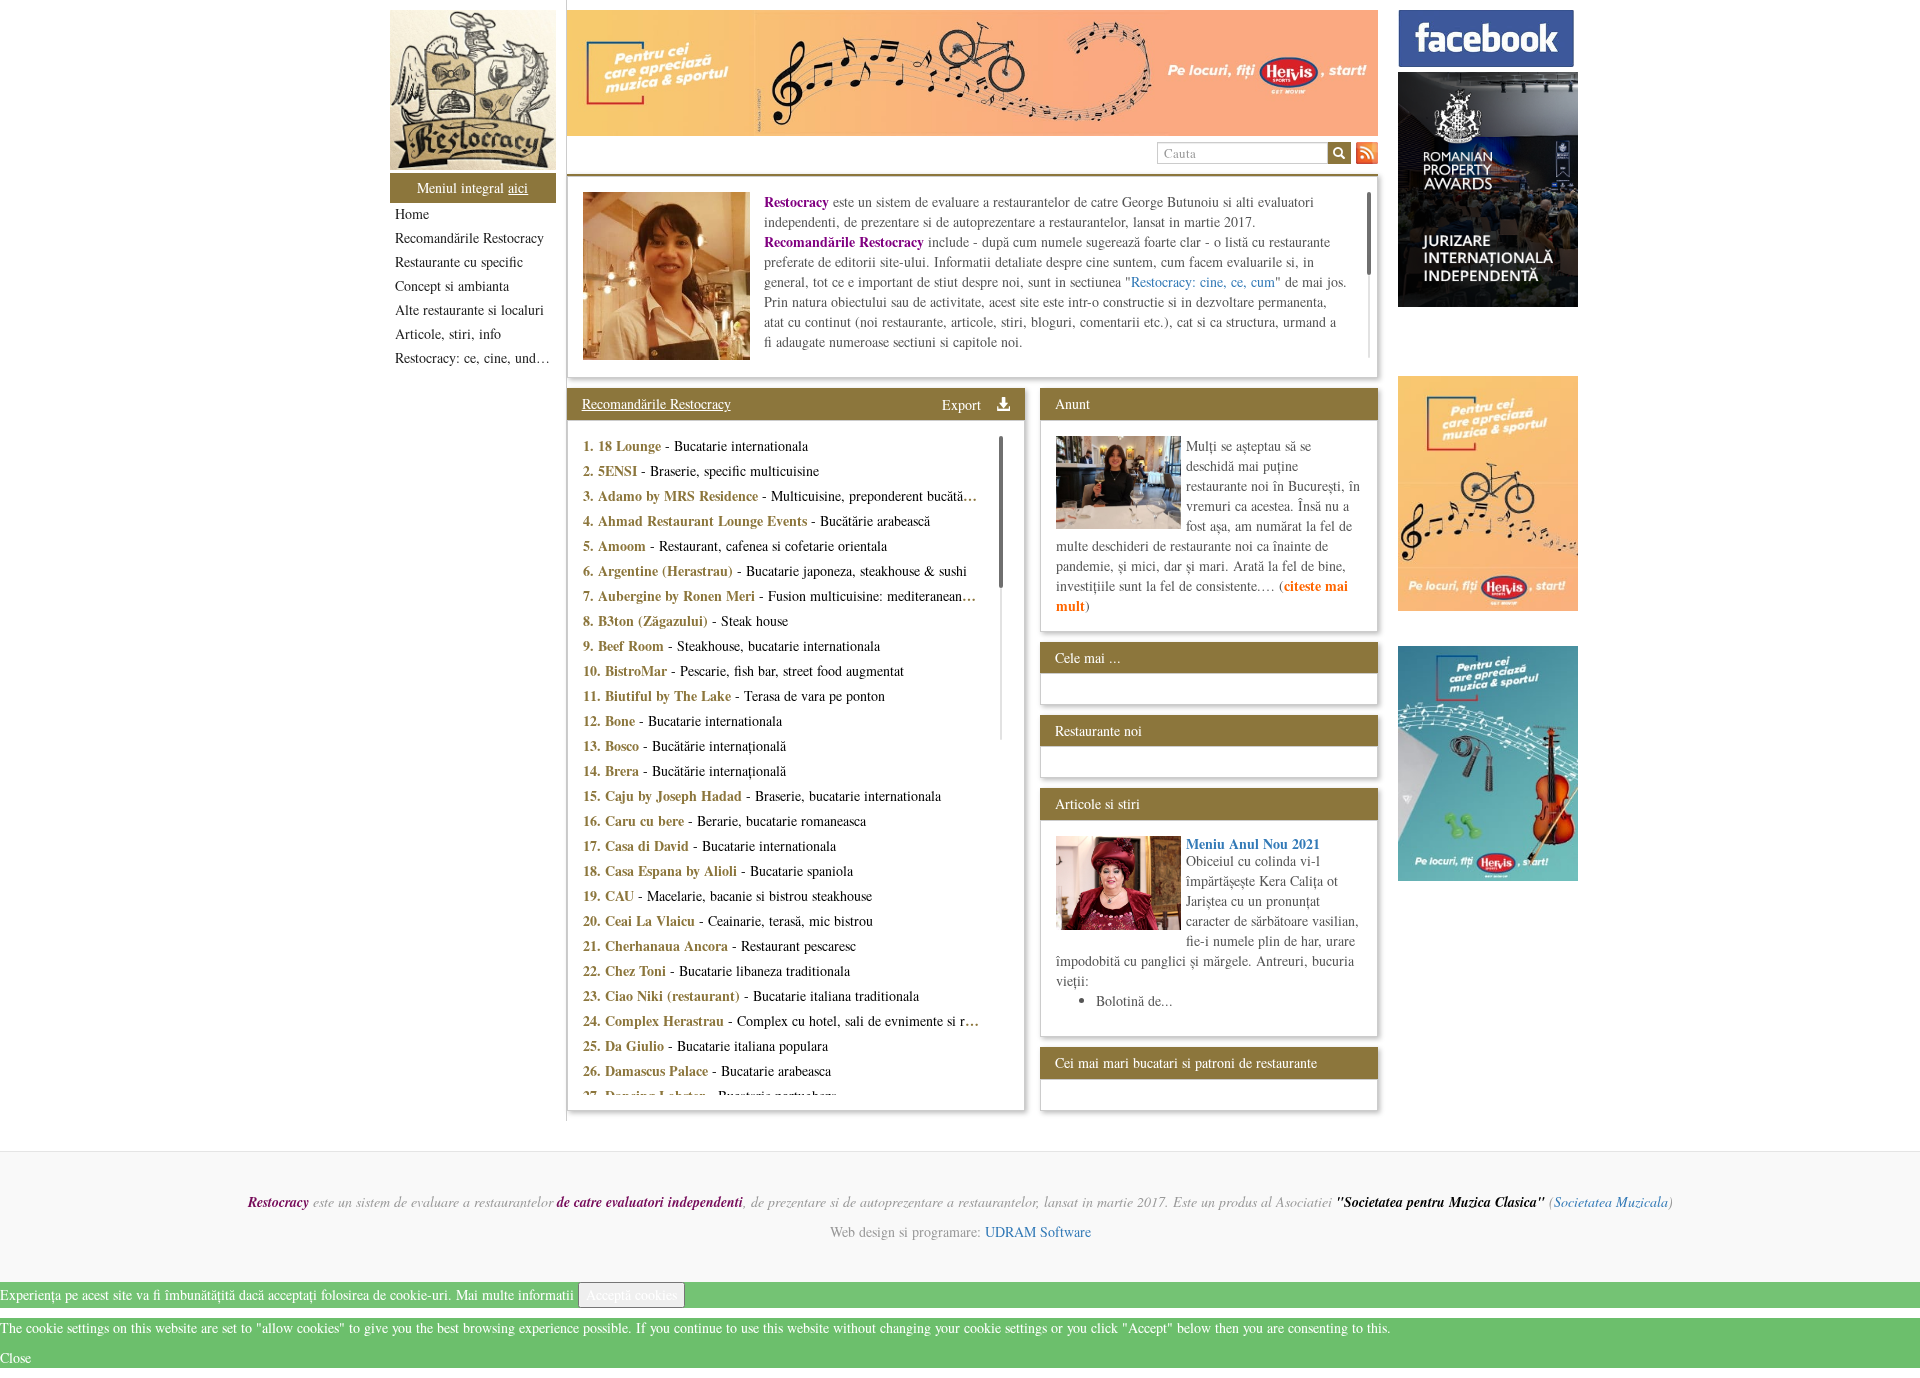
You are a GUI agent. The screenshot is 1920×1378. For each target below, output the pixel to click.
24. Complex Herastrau (655, 1020)
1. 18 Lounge (624, 445)
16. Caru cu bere (635, 820)
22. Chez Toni (626, 970)
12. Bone (611, 720)
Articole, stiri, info (448, 333)
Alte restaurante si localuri (469, 309)
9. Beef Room (625, 645)
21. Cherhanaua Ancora (657, 945)
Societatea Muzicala (1611, 1201)
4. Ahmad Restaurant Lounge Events (697, 520)
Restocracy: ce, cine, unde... (474, 357)
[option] (972, 73)
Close (15, 1357)
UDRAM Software (1038, 1231)
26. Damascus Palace (647, 1070)
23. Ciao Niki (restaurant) (663, 995)
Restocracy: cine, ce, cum (1203, 281)
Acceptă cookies (631, 1294)
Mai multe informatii (515, 1294)
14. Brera (613, 770)
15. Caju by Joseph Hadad (664, 795)
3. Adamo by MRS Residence (672, 495)
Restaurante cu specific (459, 261)
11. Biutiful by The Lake (659, 695)
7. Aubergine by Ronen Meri (671, 595)
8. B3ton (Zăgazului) (647, 620)
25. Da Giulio (625, 1045)
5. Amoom (616, 545)
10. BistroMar (627, 670)
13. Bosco (613, 745)
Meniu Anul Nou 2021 (1253, 843)
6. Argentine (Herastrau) (660, 570)
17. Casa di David (638, 845)
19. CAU (610, 895)
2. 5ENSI (612, 470)
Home (412, 213)
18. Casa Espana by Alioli (662, 870)
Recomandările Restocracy (469, 237)
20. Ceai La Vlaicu (641, 920)
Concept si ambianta (452, 285)
